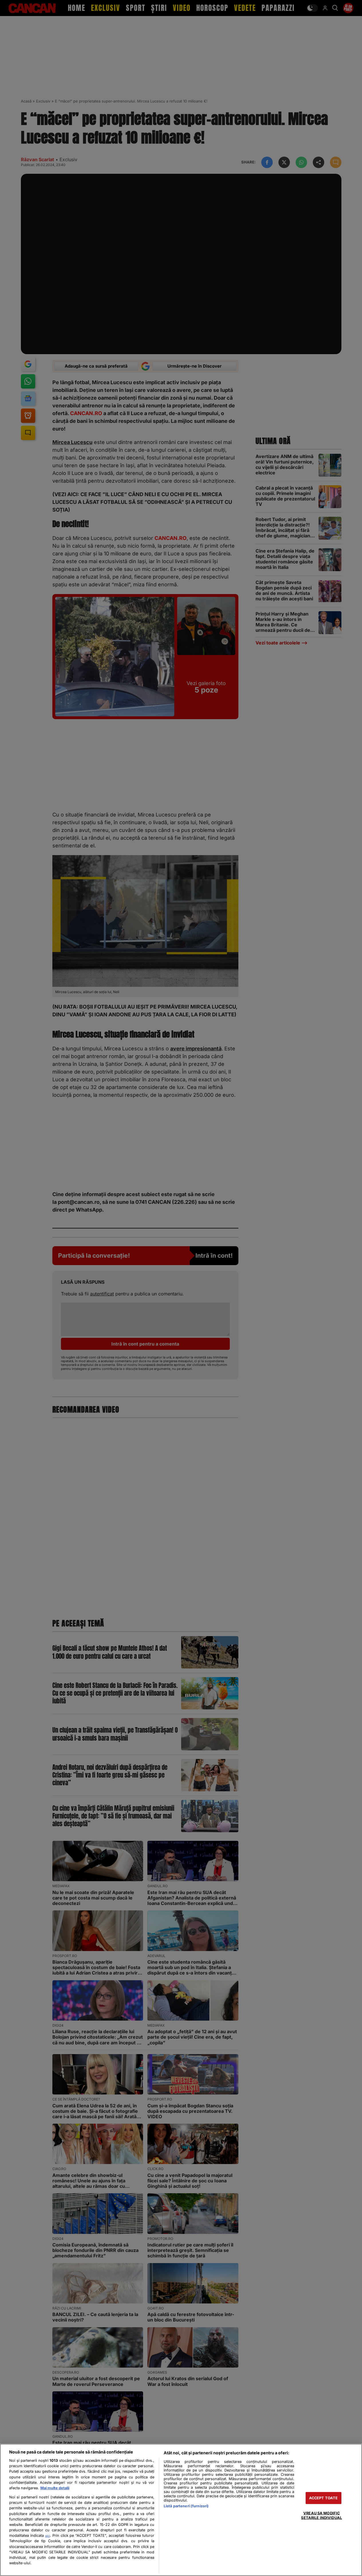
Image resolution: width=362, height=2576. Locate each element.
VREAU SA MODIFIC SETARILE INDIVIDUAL (321, 2515)
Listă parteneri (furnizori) (186, 2506)
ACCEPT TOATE (324, 2498)
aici (48, 2536)
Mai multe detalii (55, 2488)
